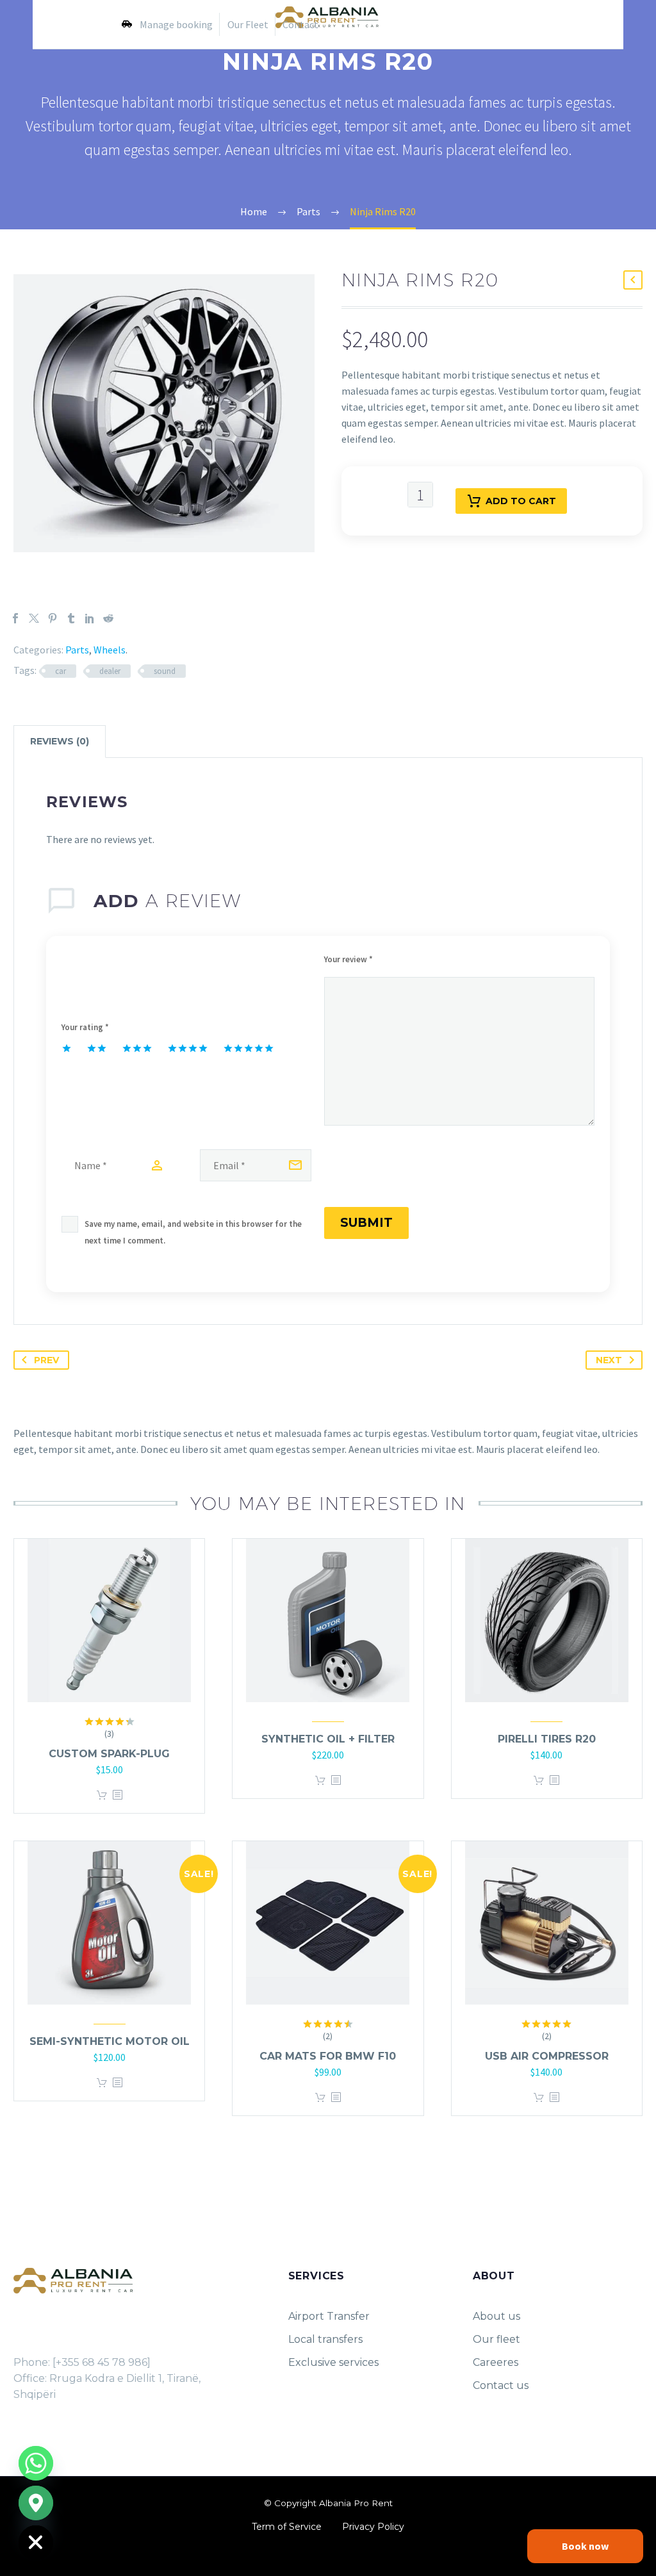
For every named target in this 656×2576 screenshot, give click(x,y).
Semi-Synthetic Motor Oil (110, 2041)
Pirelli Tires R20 (547, 1739)
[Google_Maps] (36, 2503)
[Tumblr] (71, 618)
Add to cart (521, 501)
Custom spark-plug (109, 1754)
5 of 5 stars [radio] (249, 1048)
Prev (46, 1360)
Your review (348, 959)
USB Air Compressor (547, 2056)
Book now (585, 2546)
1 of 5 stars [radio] (67, 1048)
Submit (366, 1223)
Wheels (110, 650)
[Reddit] (108, 618)
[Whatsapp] (36, 2463)
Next (609, 1360)
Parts (77, 650)
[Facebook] (15, 618)
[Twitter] (34, 618)
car (61, 671)
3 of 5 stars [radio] (137, 1048)
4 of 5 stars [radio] (188, 1048)
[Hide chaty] (36, 2543)
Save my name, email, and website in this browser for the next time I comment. (193, 1232)
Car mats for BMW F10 (328, 2056)
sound (165, 671)
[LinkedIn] (90, 618)
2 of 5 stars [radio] (97, 1048)
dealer (110, 671)
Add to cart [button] (102, 1795)
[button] (633, 280)
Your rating (85, 1027)
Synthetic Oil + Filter (328, 1739)
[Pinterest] (53, 618)
